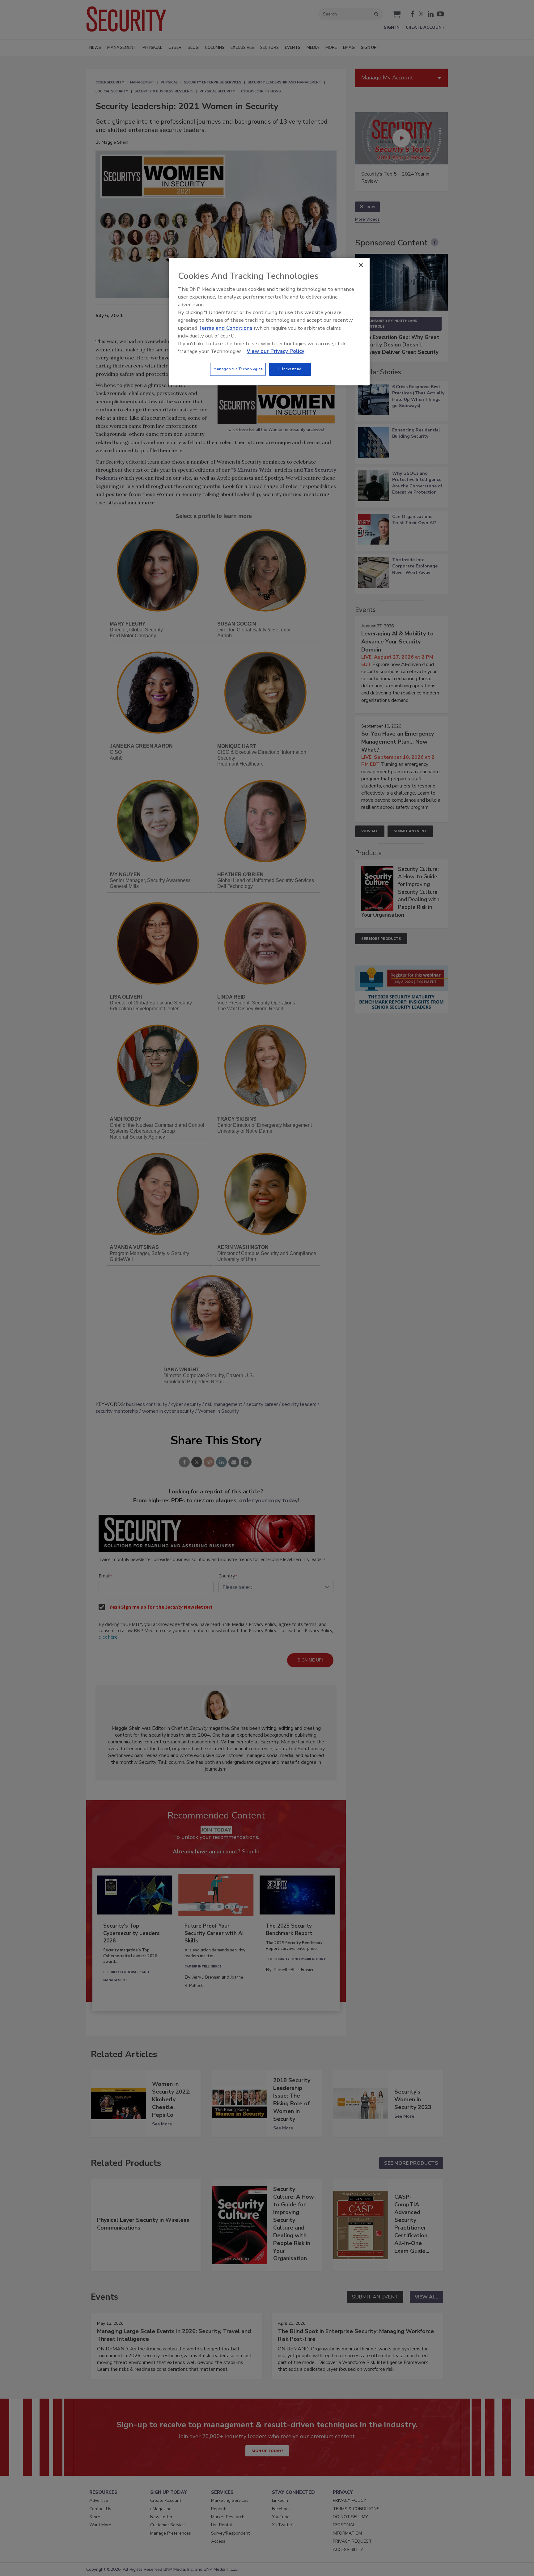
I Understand (290, 369)
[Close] (361, 265)
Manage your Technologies (238, 369)
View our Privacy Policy (275, 351)
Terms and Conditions (225, 328)
